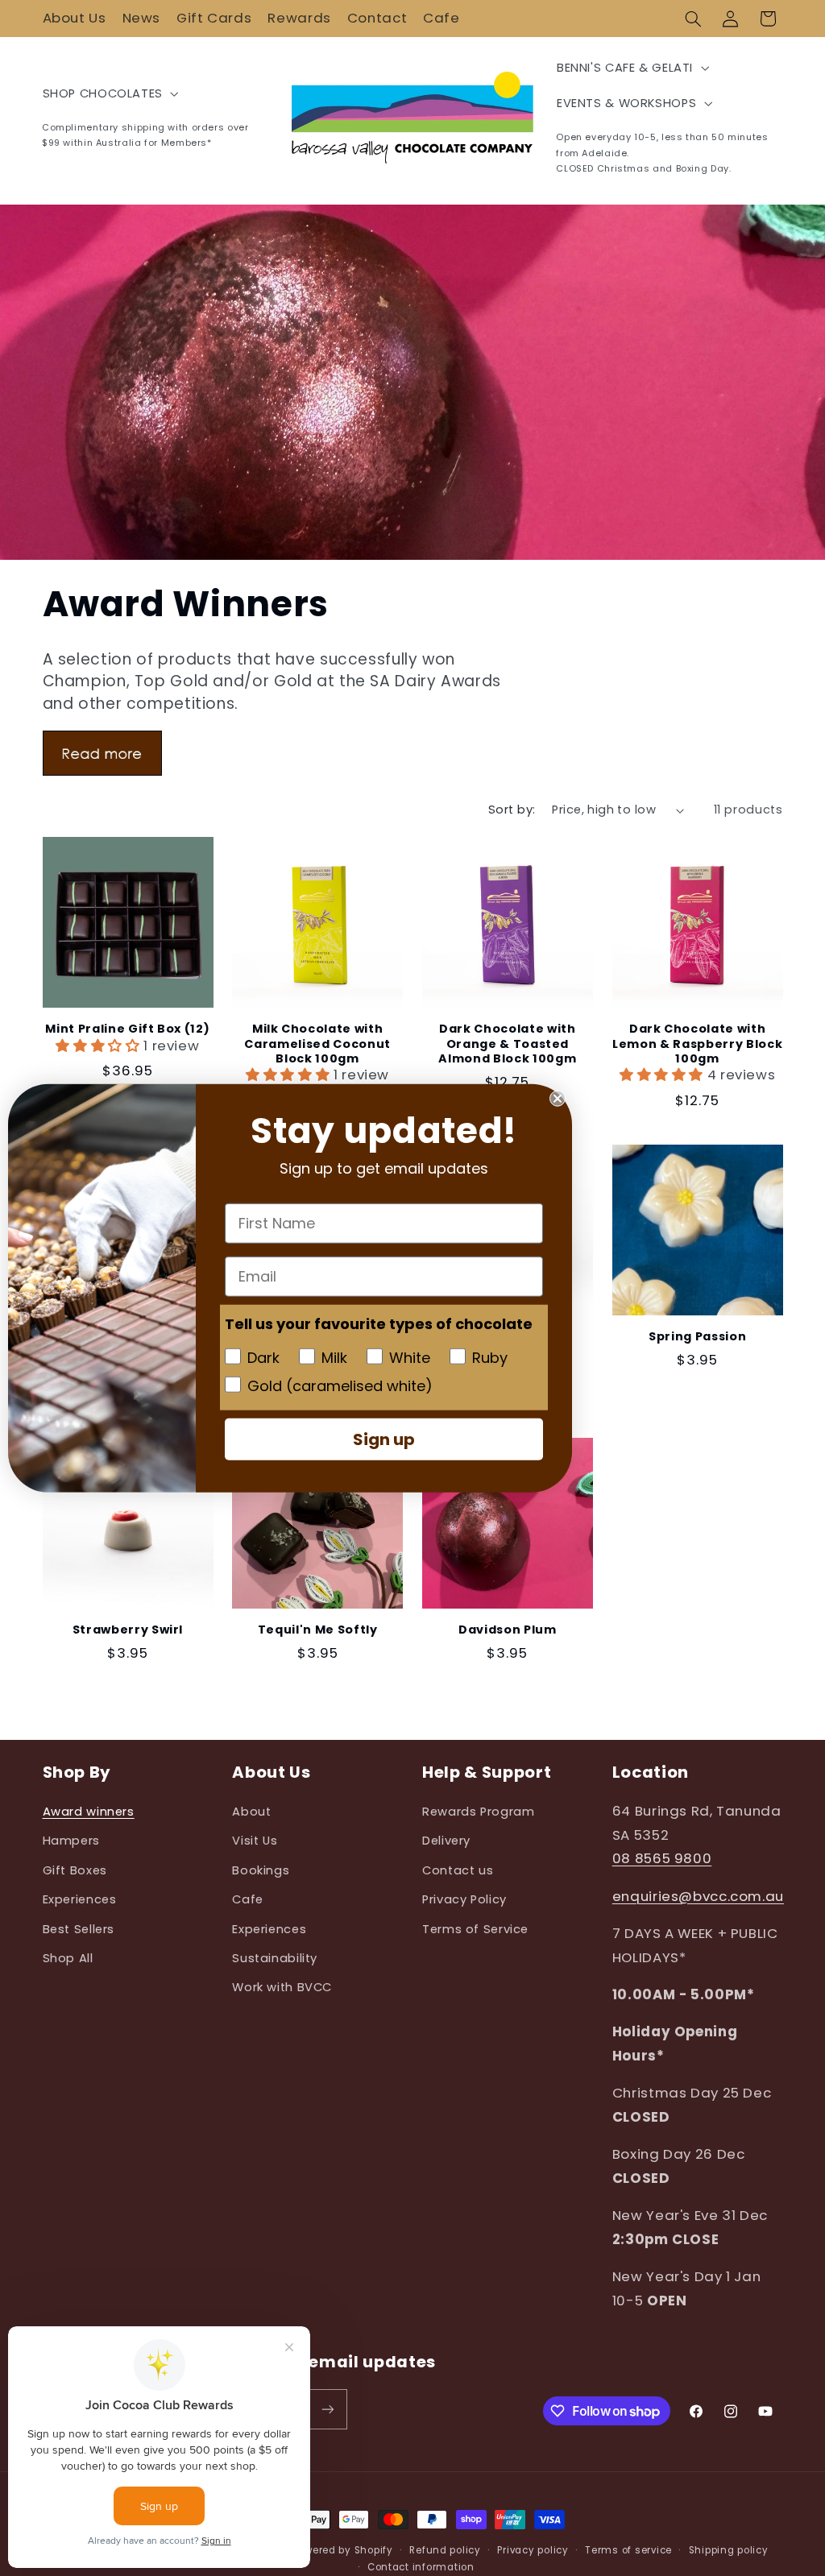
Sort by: (512, 810)
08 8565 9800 (662, 1858)
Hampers (71, 1841)
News (142, 18)
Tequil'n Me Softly (318, 1630)
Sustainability (275, 1958)
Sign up (384, 1439)
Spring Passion (697, 1336)
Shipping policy (729, 2550)
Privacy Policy (464, 1899)
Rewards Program (478, 1812)
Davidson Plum (508, 1630)
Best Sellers (79, 1929)
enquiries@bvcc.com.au (698, 1896)
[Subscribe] (327, 2409)
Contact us (458, 1870)
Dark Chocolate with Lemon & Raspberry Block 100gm (697, 1044)
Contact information (421, 2567)
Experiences (80, 1899)
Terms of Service (475, 1929)
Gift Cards (214, 18)
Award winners (89, 1812)
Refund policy (445, 2550)
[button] (693, 19)
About (251, 1812)
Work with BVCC (282, 1987)
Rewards (299, 18)
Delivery (446, 1841)
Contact (377, 18)
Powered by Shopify (343, 2550)
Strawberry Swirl (128, 1630)
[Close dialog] (558, 1099)
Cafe (442, 18)
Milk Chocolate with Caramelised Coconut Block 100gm (317, 1044)
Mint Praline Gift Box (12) (127, 1029)
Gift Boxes (75, 1870)
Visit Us (255, 1841)
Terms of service (628, 2550)
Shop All (68, 1958)
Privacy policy (533, 2550)
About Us (75, 18)
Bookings (261, 1870)
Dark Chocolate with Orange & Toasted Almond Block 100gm (507, 1044)
